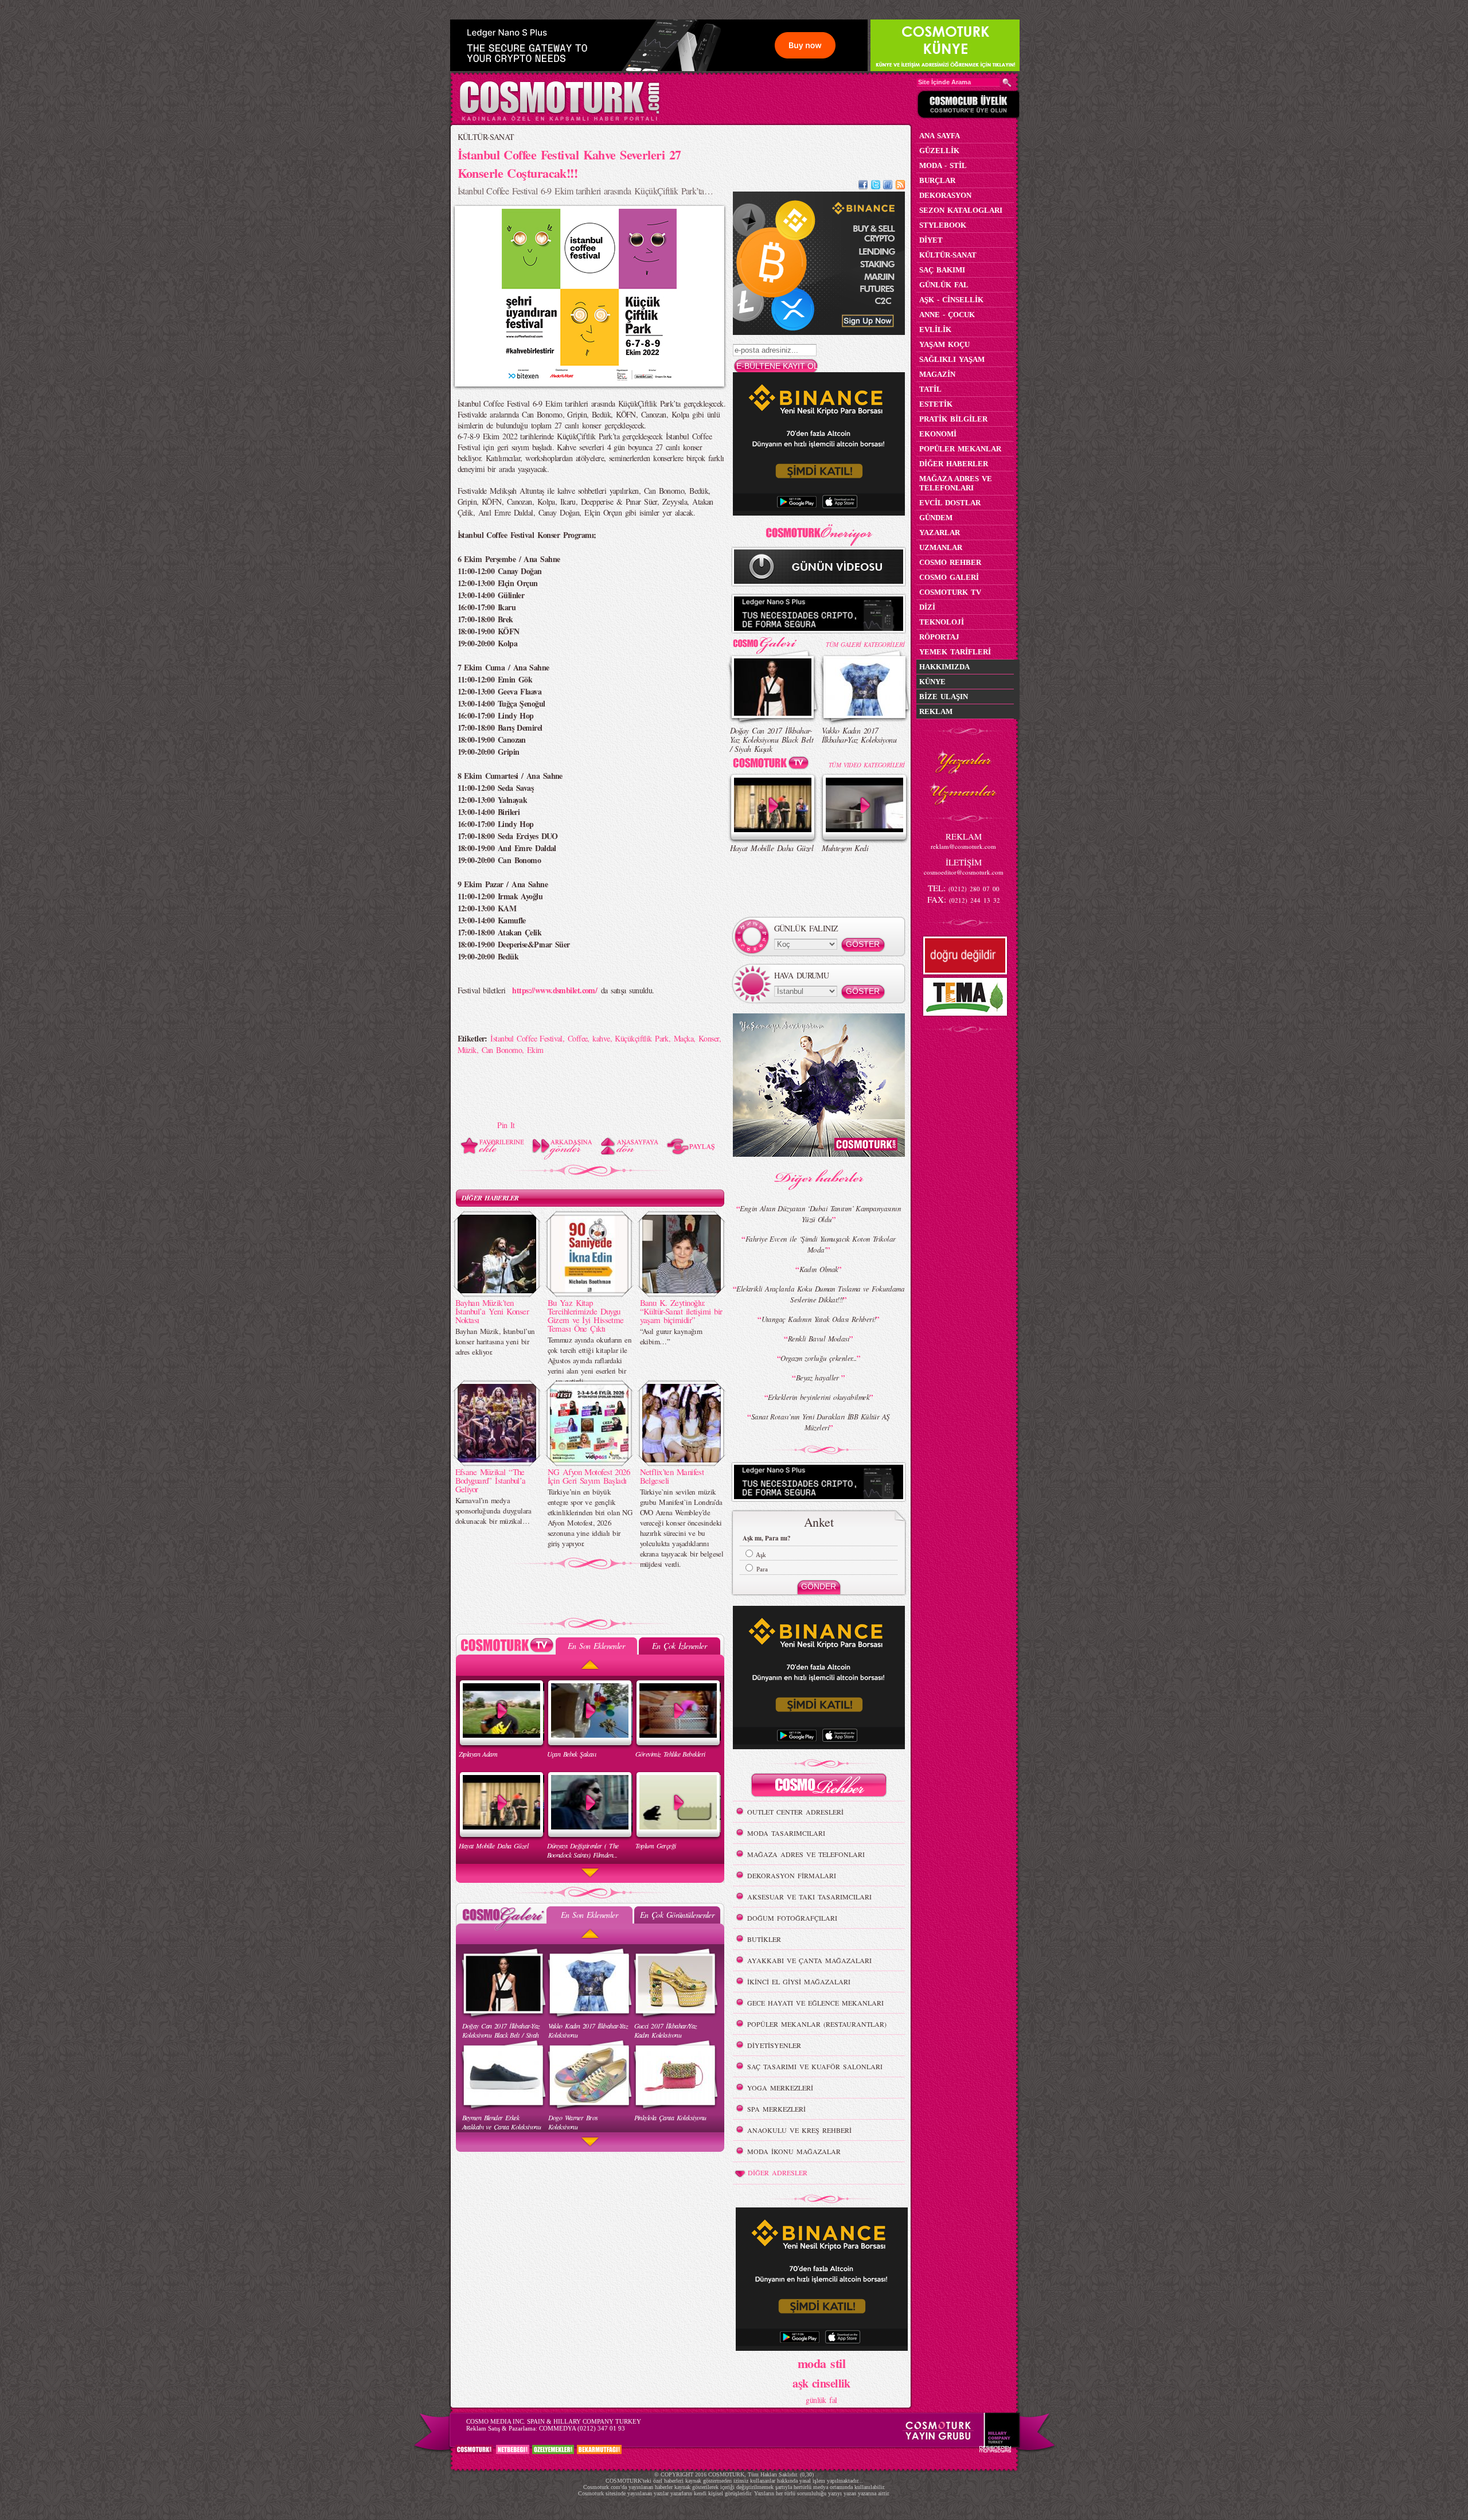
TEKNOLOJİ (942, 622)
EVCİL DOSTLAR (950, 503)
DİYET (931, 240)
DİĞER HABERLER (490, 1198)
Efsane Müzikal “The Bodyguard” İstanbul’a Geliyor (491, 1480)
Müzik (467, 1050)
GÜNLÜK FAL (944, 285)
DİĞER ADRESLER (778, 2172)
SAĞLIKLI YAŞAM (952, 359)
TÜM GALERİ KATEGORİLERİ (865, 644)
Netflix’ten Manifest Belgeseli (672, 1476)
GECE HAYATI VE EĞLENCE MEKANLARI (815, 2003)
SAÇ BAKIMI (942, 270)
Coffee (578, 1038)
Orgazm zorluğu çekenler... (818, 1358)
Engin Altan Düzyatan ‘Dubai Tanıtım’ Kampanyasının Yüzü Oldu (820, 1214)
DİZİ (927, 607)
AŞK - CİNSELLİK (951, 300)
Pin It (506, 1125)
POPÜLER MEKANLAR (960, 449)
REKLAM (936, 711)
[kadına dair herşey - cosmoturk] (559, 120)
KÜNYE (932, 682)
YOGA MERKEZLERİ (780, 2088)
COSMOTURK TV (950, 592)
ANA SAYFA (940, 136)
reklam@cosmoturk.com (963, 846)
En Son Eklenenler (596, 1646)
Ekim (535, 1050)
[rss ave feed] (900, 186)
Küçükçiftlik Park (641, 1038)
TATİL (930, 389)
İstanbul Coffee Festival (526, 1038)
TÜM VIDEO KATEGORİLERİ (867, 765)
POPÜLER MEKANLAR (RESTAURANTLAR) (817, 2024)
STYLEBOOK (943, 225)
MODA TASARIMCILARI (786, 1833)
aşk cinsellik (821, 2383)
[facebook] (863, 186)
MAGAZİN (937, 374)
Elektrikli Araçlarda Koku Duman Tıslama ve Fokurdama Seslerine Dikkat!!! (820, 1294)
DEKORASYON (945, 195)
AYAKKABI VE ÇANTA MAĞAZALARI (809, 1960)
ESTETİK (936, 404)
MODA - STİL (943, 165)
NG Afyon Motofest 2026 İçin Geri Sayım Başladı (589, 1476)
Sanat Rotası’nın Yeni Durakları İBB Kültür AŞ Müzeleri (821, 1422)
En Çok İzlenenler (679, 1646)
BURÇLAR (937, 180)
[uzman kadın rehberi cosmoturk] (819, 1787)
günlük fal (821, 2400)
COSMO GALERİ (949, 577)
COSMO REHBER (950, 562)
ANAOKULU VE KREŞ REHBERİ (799, 2130)
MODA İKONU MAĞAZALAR (794, 2151)
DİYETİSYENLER (774, 2045)
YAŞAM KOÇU (944, 344)
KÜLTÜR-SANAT (486, 137)
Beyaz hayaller (819, 1378)
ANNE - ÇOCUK (947, 315)
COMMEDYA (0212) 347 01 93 (582, 2428)
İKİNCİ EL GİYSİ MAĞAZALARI (799, 1981)
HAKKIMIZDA (944, 667)
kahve (601, 1038)
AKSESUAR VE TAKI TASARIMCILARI (809, 1897)
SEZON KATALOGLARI (961, 210)
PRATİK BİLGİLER (953, 419)
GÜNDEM (936, 518)
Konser (709, 1038)
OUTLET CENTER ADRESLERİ (795, 1812)
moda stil (821, 2363)
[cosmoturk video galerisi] (773, 765)
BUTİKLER (764, 1939)
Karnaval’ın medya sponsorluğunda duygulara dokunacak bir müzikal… (493, 1511)
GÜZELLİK (939, 151)
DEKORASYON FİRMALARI (792, 1875)
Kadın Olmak (819, 1269)
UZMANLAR (941, 547)
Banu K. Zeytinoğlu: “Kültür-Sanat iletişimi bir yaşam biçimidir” (681, 1311)
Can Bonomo (502, 1050)
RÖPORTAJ (939, 637)
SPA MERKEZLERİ (776, 2109)
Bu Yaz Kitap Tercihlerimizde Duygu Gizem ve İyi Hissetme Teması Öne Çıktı (586, 1315)
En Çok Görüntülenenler (677, 1915)
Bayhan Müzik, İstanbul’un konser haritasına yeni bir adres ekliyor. (495, 1341)
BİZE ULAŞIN (944, 697)
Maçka (684, 1038)
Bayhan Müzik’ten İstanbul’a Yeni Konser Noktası (492, 1311)
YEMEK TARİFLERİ (955, 652)
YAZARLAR (940, 533)
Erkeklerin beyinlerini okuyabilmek (819, 1397)
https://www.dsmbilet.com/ (555, 990)
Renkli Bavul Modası (819, 1339)
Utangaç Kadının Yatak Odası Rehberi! (819, 1319)
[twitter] (876, 186)
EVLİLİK (935, 329)
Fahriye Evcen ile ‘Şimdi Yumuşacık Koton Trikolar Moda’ (821, 1244)
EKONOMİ (938, 434)
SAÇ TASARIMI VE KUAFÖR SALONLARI (815, 2066)
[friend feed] (888, 186)
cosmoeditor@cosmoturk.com (964, 872)
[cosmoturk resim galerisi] (773, 641)
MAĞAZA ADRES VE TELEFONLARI (806, 1854)
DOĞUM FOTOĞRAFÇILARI (792, 1918)
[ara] (1007, 83)
